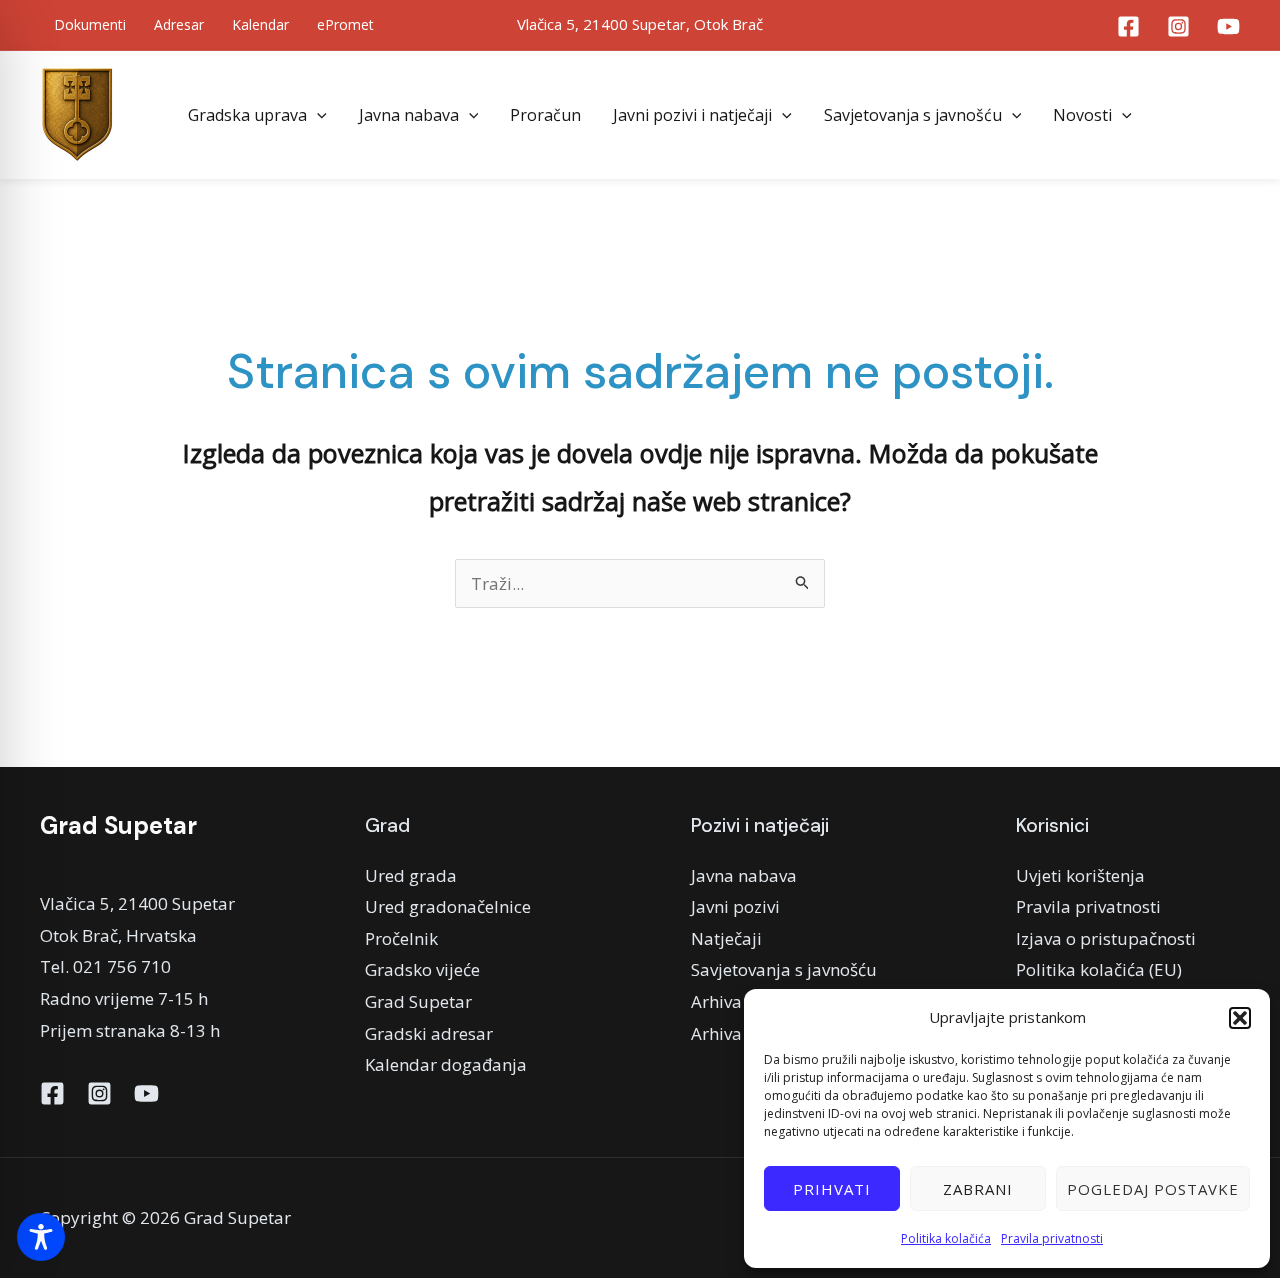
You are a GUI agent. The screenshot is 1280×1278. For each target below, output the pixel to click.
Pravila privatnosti (1052, 1238)
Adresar (179, 24)
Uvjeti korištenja (1080, 875)
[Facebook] (1128, 26)
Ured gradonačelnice (448, 906)
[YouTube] (1228, 26)
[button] (1240, 1018)
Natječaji (726, 938)
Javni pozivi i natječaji (692, 115)
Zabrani (978, 1189)
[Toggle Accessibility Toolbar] (41, 1237)
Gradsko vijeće (422, 969)
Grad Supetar (418, 1001)
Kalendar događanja (446, 1064)
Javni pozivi (735, 906)
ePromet (345, 24)
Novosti (1082, 115)
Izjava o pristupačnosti (1106, 938)
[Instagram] (1178, 26)
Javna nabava (409, 115)
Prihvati (832, 1189)
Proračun (545, 115)
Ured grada (411, 875)
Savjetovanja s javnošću (913, 115)
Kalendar (260, 24)
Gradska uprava (247, 115)
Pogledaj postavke (1153, 1189)
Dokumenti (90, 24)
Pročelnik (401, 938)
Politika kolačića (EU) (1099, 969)
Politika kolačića (946, 1238)
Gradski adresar (429, 1033)
